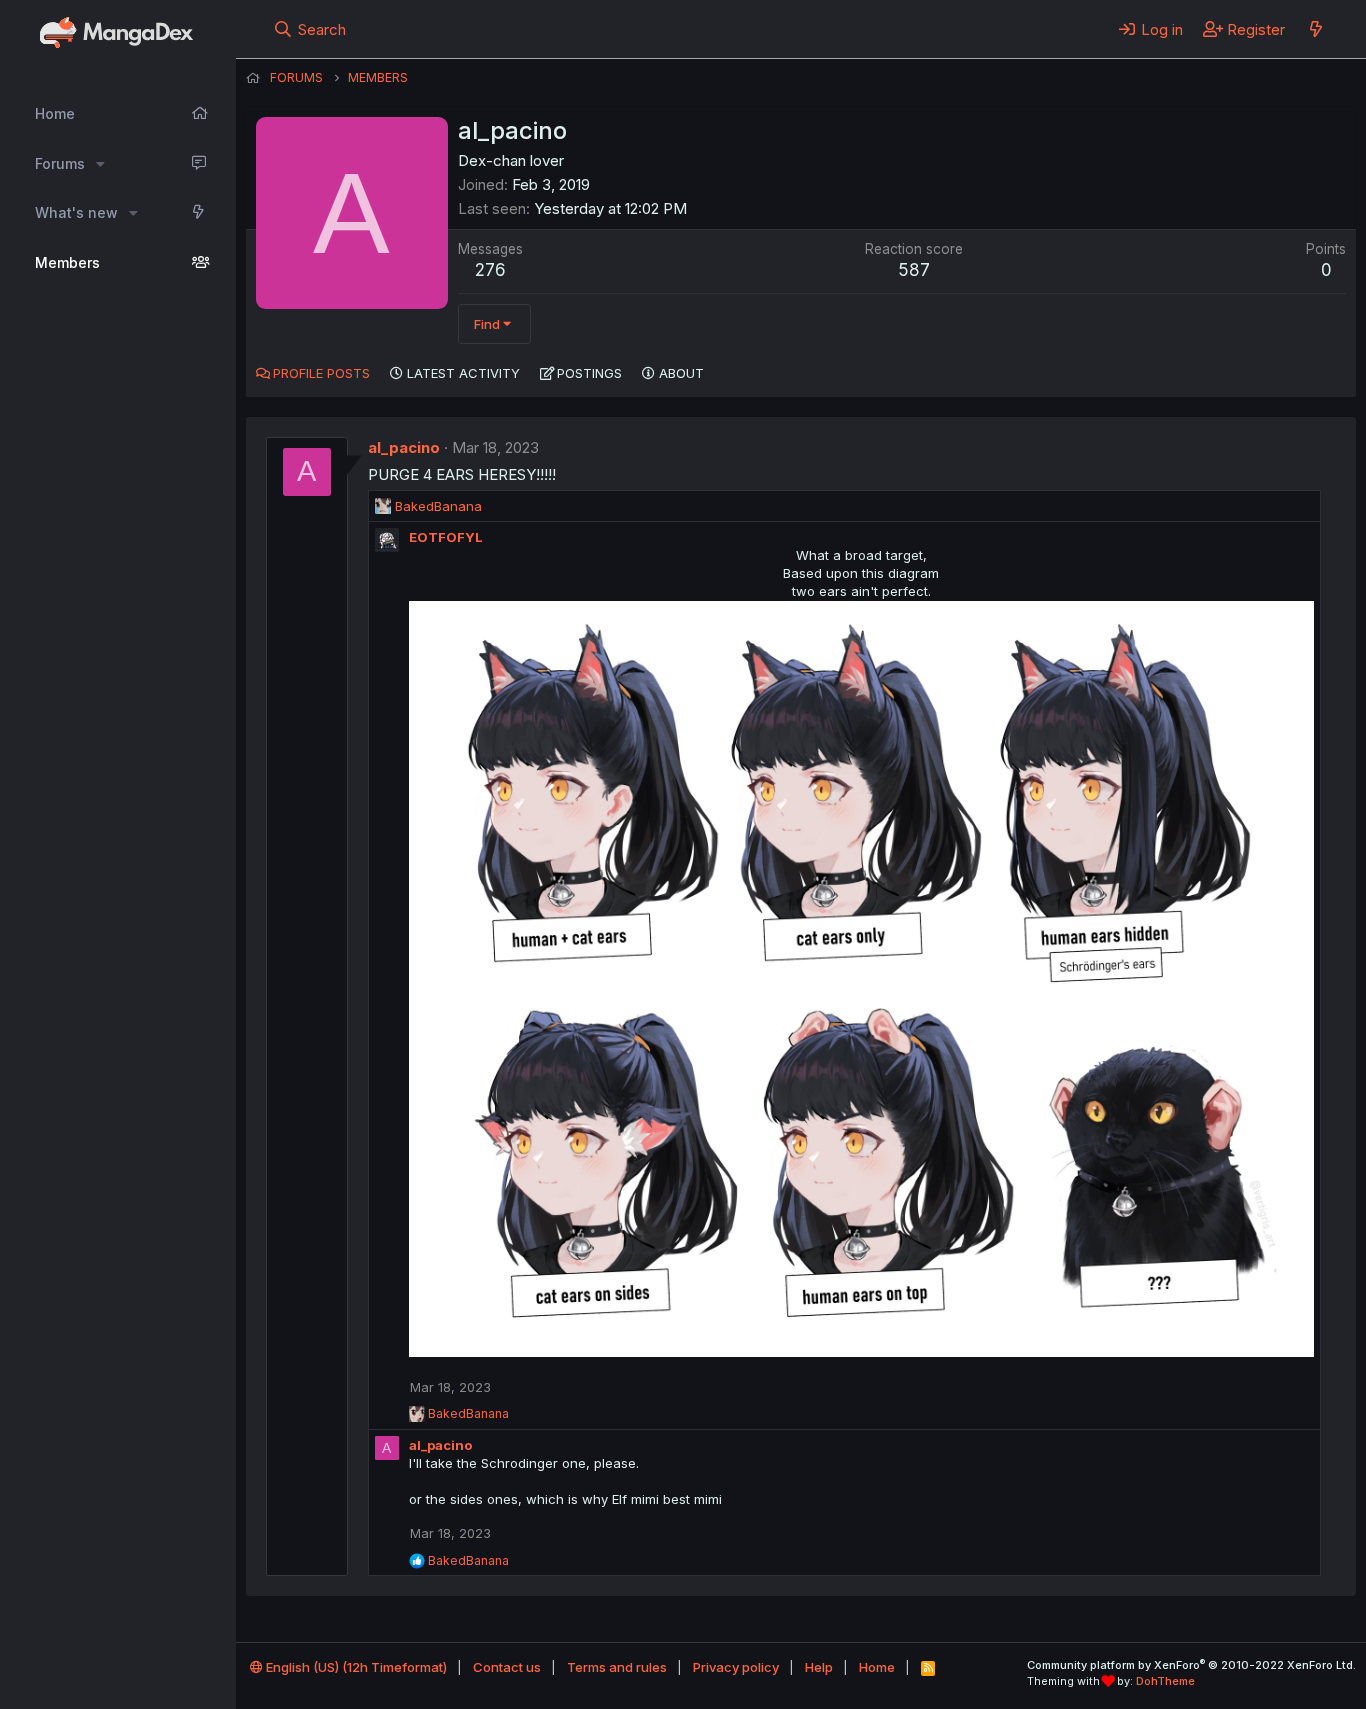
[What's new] (1315, 29)
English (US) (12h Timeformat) (355, 1667)
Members (67, 262)
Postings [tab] (589, 373)
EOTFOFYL (446, 537)
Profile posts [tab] (321, 373)
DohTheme (1165, 1681)
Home (55, 113)
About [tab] (681, 373)
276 (490, 270)
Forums (60, 163)
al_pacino (404, 447)
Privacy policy (736, 1667)
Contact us (507, 1667)
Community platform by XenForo (1191, 1665)
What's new (76, 212)
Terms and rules (617, 1667)
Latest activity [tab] (463, 373)
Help (819, 1667)
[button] (100, 164)
